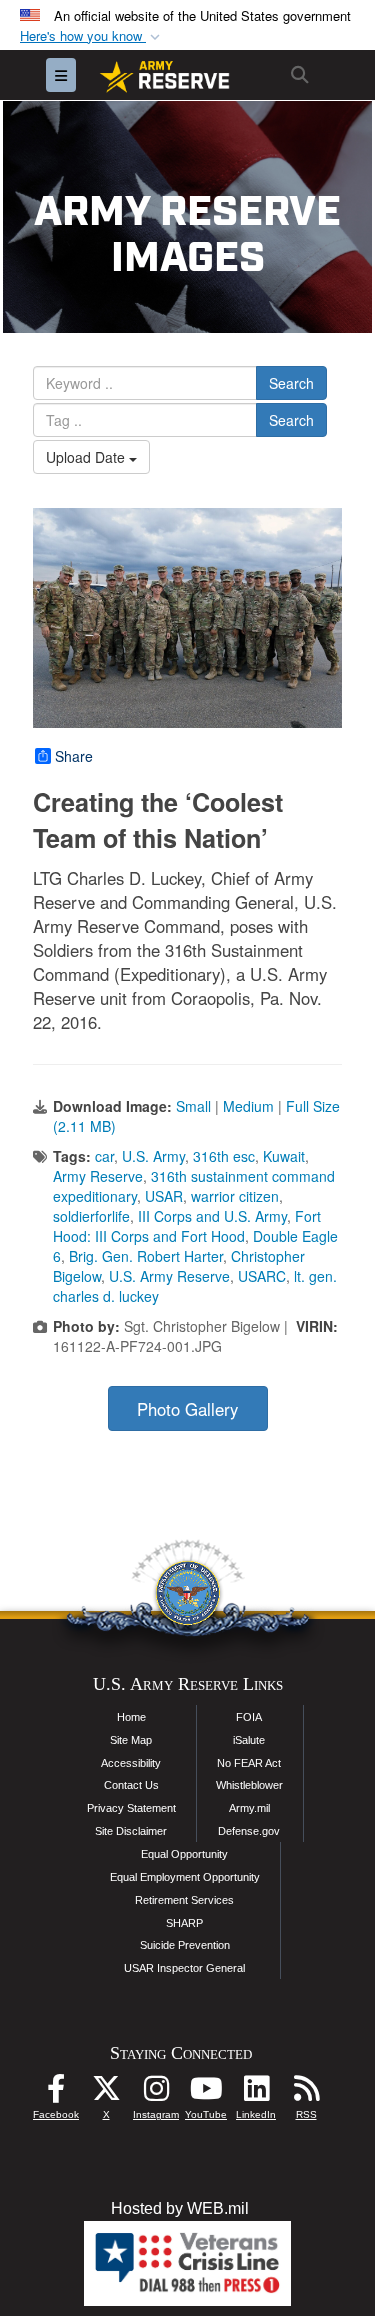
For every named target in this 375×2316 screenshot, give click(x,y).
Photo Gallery (187, 1409)
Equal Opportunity (184, 1854)
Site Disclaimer (131, 1831)
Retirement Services (184, 1900)
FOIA (249, 1717)
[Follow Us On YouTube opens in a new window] (206, 2093)
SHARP (184, 1923)
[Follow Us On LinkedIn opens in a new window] (256, 2093)
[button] (92, 36)
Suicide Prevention (185, 1945)
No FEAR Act (249, 1763)
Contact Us (131, 1785)
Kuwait (284, 1156)
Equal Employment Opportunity (185, 1877)
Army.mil (249, 1808)
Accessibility (131, 1763)
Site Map (131, 1740)
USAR (164, 1196)
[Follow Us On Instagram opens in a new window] (156, 2093)
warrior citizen (235, 1196)
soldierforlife (91, 1216)
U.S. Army (153, 1156)
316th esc (224, 1156)
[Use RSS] (306, 2093)
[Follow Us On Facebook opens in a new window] (56, 2093)
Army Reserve (98, 1176)
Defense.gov (249, 1831)
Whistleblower (249, 1785)
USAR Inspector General (184, 1968)
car (104, 1156)
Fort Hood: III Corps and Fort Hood (187, 1226)
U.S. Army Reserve (169, 1276)
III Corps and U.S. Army (212, 1216)
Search (291, 383)
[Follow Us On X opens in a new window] (106, 2093)
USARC (262, 1276)
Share (74, 756)
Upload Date (87, 457)
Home (131, 1717)
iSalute (249, 1740)
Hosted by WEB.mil (180, 2208)
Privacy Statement (131, 1808)
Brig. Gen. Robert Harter (146, 1256)
